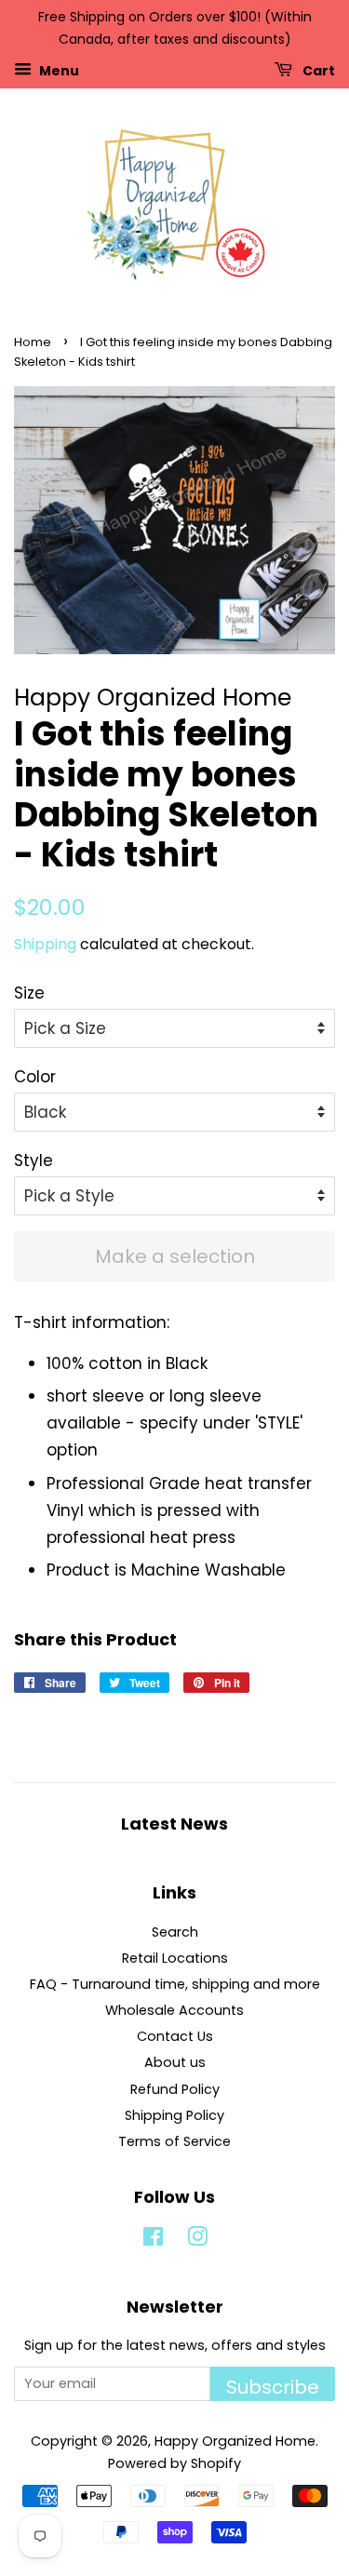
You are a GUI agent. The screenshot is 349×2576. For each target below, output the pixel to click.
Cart (317, 70)
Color (35, 1077)
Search (175, 1932)
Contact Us (175, 2036)
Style (34, 1161)
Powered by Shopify (174, 2463)
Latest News (174, 1824)
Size (29, 993)
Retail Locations (175, 1958)
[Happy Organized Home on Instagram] (197, 2240)
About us (175, 2062)
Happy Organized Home (235, 2441)
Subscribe (273, 2387)
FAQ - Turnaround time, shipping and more (175, 1984)
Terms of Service (174, 2141)
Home (33, 342)
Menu (58, 70)
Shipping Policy (174, 2115)
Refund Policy (175, 2089)
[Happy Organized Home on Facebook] (153, 2240)
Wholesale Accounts (174, 2010)
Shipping (45, 944)
